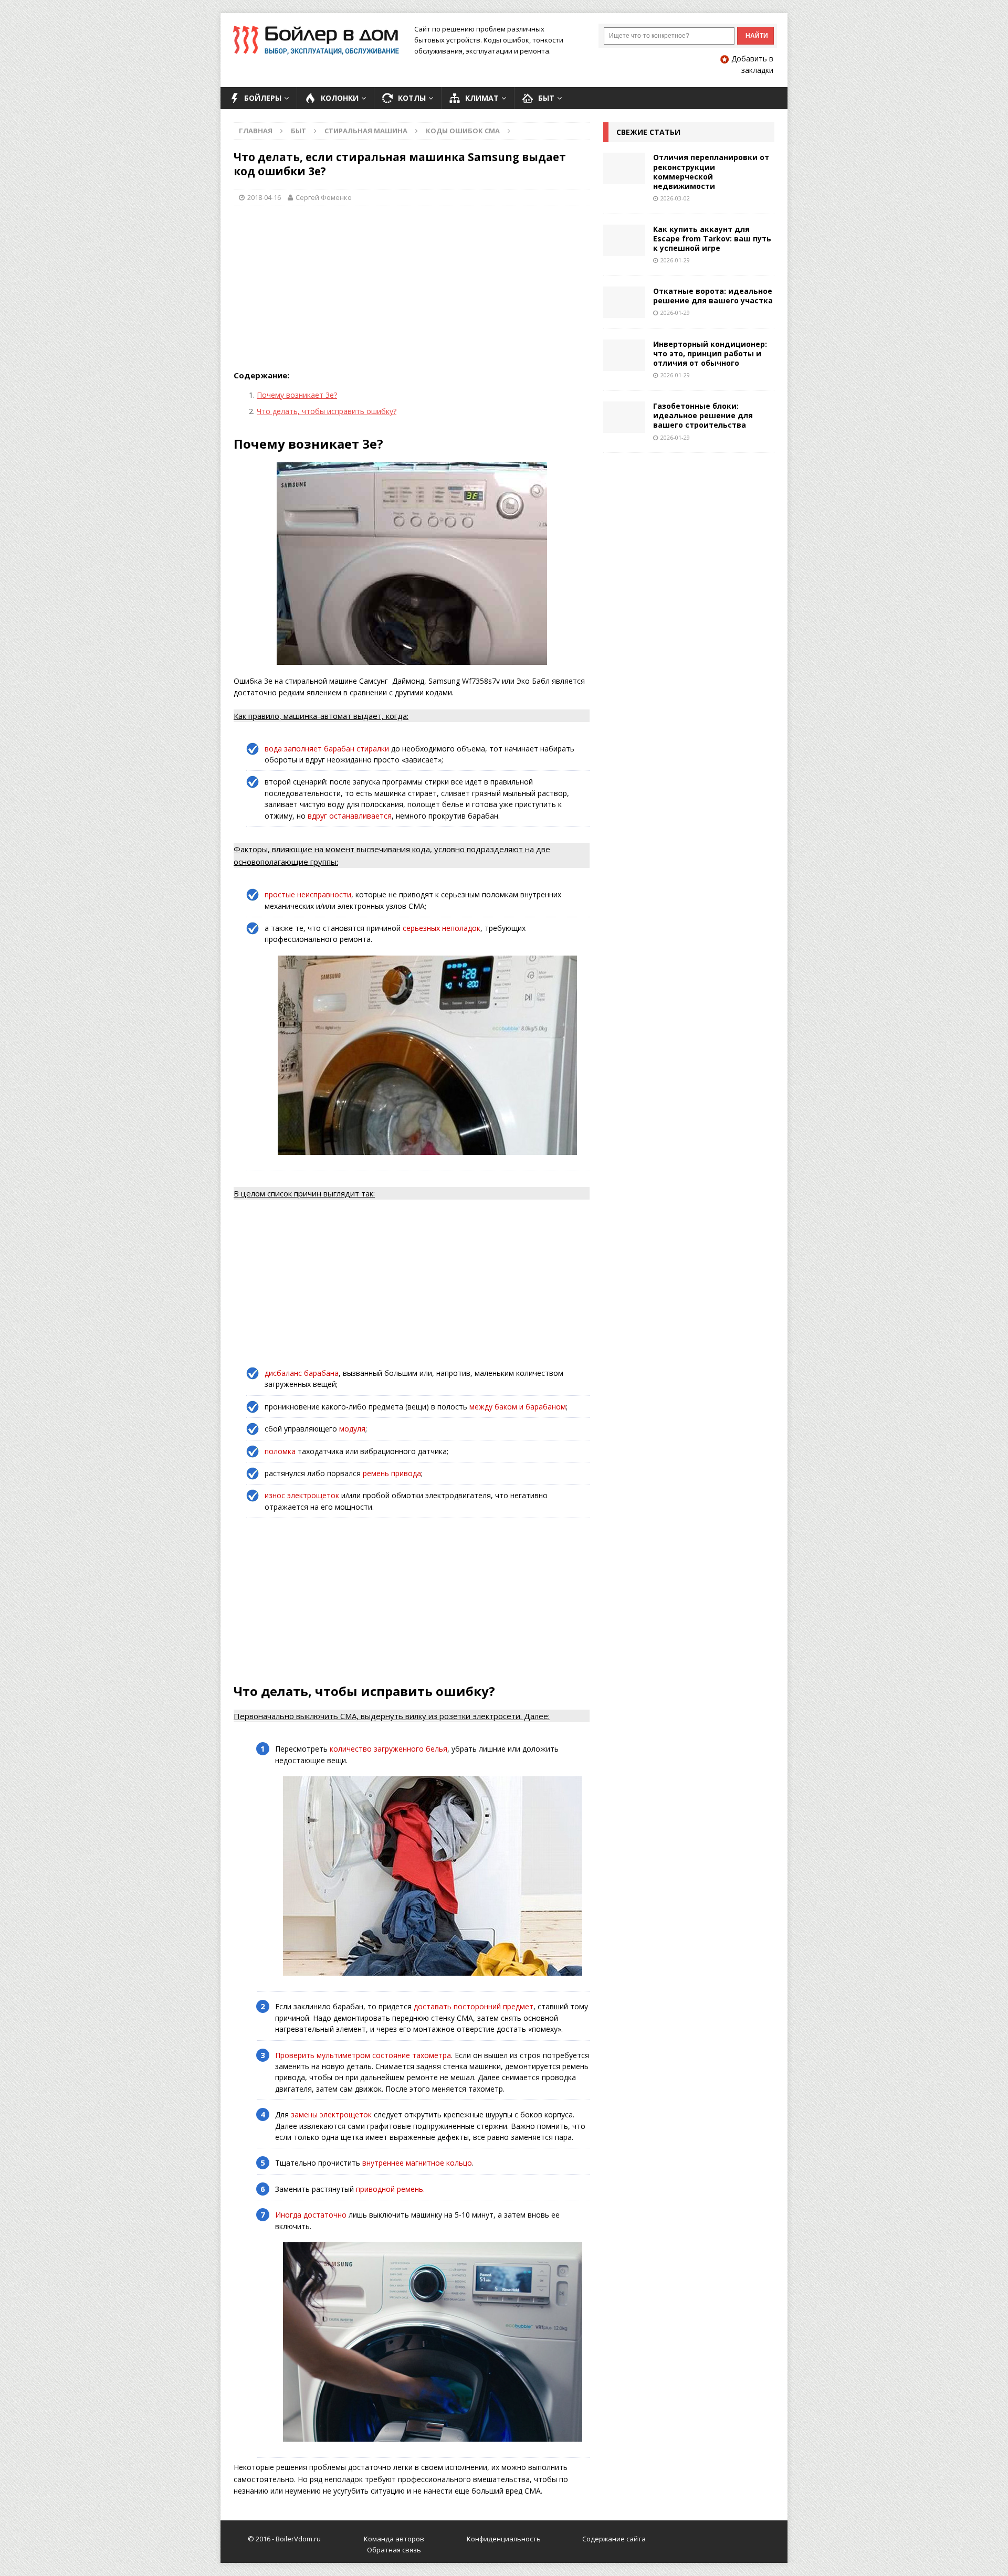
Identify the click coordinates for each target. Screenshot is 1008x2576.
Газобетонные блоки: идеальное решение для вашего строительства (703, 415)
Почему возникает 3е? (297, 395)
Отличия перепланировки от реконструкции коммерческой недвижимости (711, 172)
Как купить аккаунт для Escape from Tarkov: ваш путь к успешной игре (712, 238)
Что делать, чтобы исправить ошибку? (327, 411)
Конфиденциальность (504, 2539)
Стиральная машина (366, 131)
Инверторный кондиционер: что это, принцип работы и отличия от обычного (710, 353)
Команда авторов (394, 2539)
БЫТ (298, 131)
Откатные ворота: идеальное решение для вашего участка (713, 296)
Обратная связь (394, 2550)
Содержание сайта (614, 2539)
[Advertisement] (412, 290)
